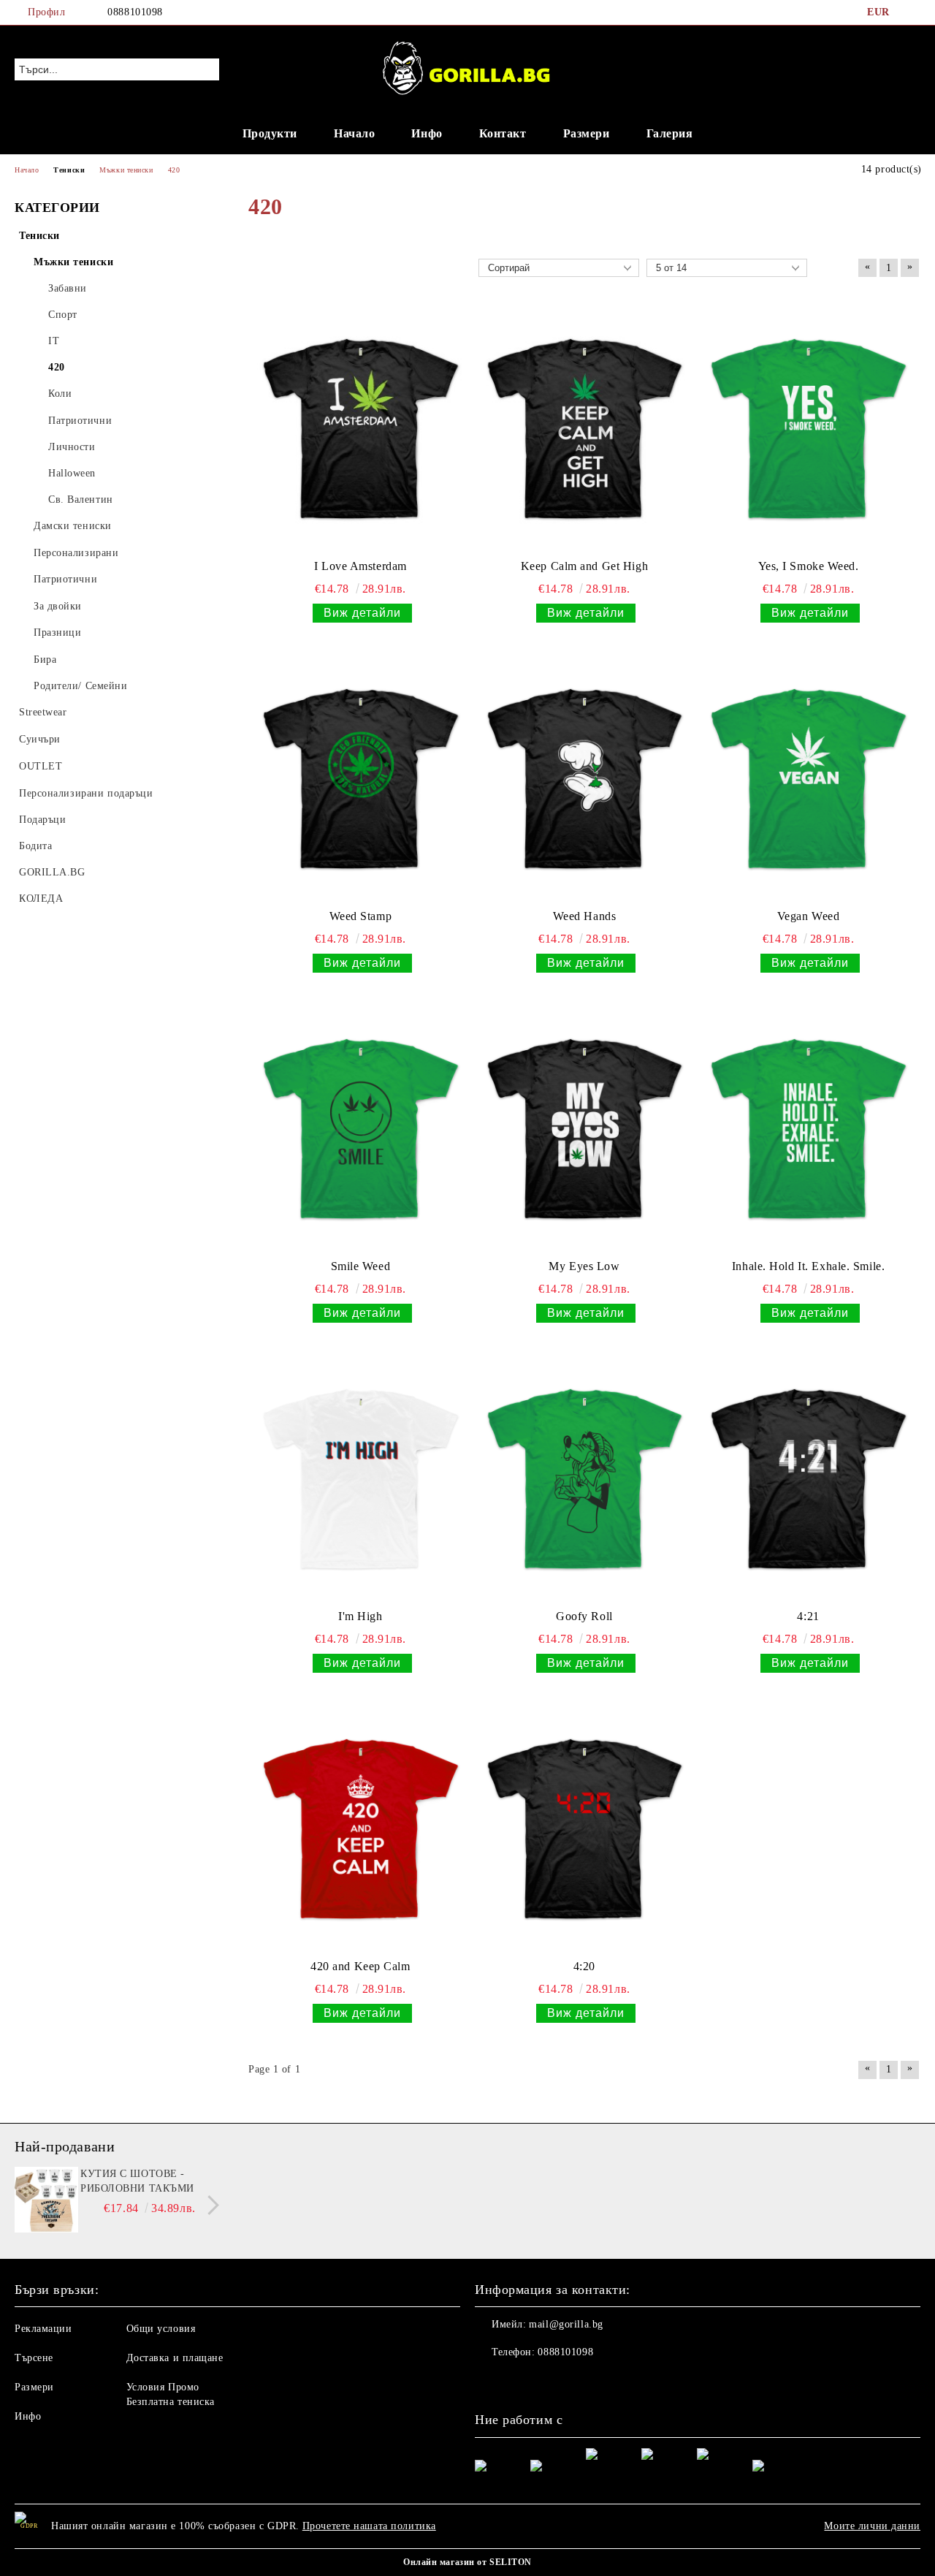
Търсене (34, 2358)
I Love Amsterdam (360, 566)
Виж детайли (362, 613)
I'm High (360, 1616)
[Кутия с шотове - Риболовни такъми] (45, 2200)
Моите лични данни (872, 2526)
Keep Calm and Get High (584, 566)
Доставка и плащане (175, 2358)
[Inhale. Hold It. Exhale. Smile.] (808, 1129)
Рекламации (43, 2329)
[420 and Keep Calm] (360, 1829)
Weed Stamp (361, 916)
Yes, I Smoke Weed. (809, 566)
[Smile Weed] (360, 1129)
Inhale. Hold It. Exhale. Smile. (808, 1266)
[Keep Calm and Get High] (585, 429)
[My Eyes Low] (585, 1129)
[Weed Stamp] (360, 779)
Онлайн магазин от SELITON (467, 2562)
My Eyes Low (584, 1266)
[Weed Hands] (585, 779)
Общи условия (161, 2329)
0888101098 (135, 12)
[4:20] (585, 1829)
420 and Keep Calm (360, 1966)
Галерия (670, 133)
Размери (587, 133)
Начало (354, 133)
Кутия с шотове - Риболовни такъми (137, 2181)
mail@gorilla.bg (566, 2324)
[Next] (209, 2205)
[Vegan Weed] (808, 779)
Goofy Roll (584, 1616)
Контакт (503, 133)
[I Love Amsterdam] (360, 429)
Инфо (427, 133)
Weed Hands (585, 916)
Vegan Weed (809, 916)
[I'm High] (360, 1479)
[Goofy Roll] (585, 1479)
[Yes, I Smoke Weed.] (808, 429)
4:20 (584, 1966)
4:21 (808, 1616)
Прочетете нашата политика (369, 2526)
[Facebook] (912, 12)
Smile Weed (361, 1266)
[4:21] (808, 1479)
